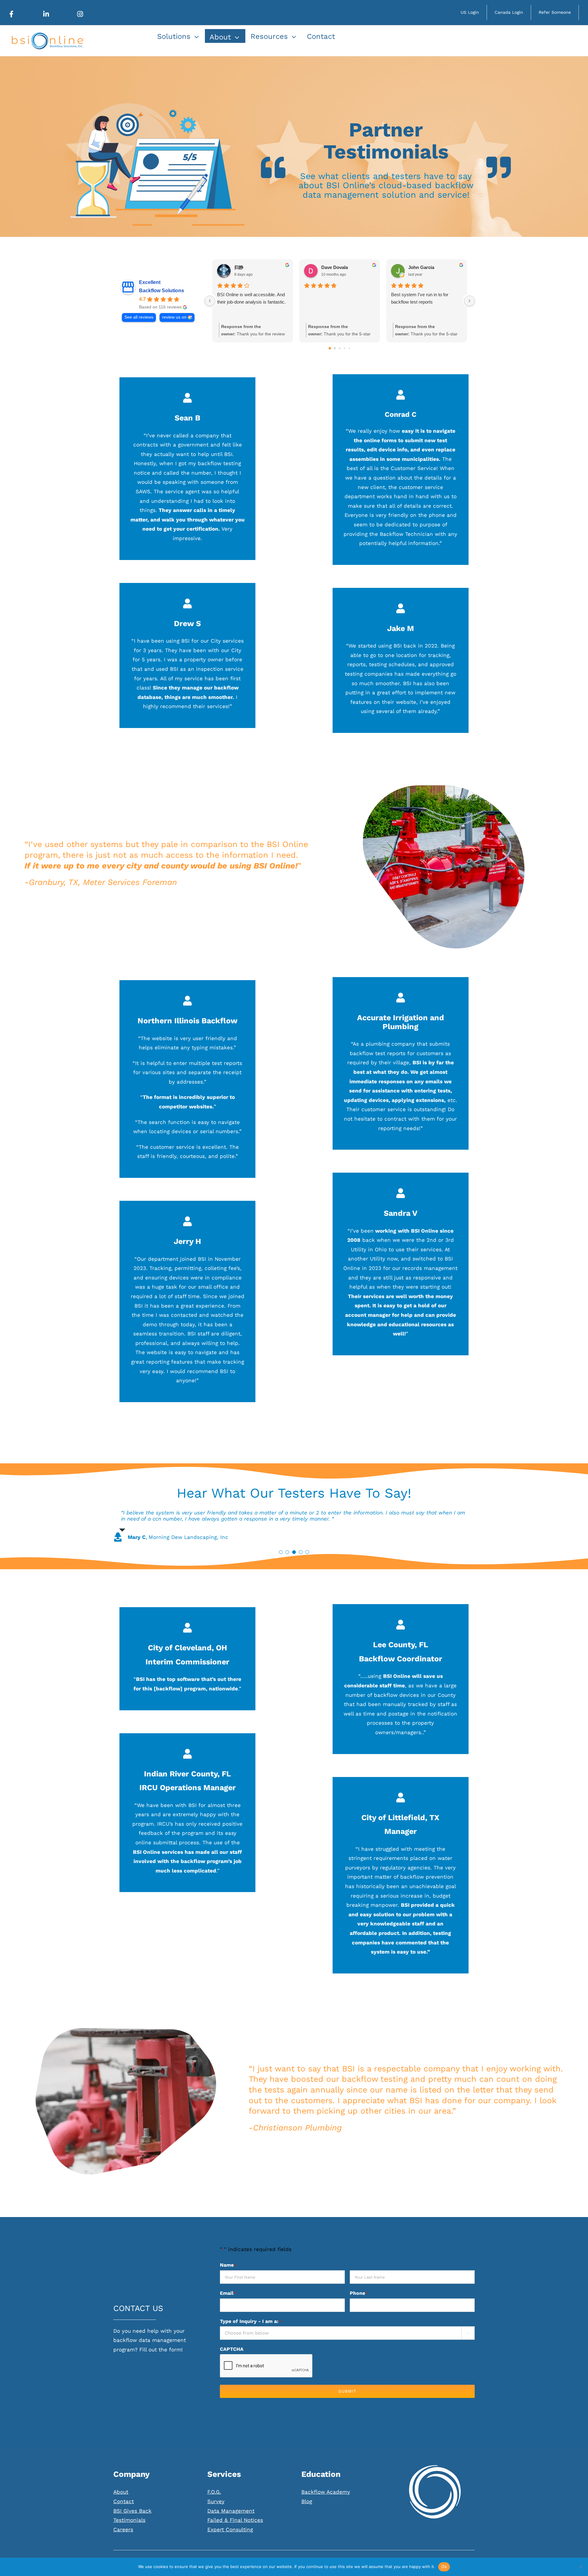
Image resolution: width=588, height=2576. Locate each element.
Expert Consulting (230, 2536)
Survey (216, 2507)
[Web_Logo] (47, 35)
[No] (580, 2567)
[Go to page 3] (345, 348)
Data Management (231, 2517)
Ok (444, 2567)
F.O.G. (214, 2498)
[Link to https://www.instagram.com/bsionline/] (80, 14)
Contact (124, 2507)
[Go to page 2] (339, 348)
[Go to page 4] (349, 348)
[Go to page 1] (335, 348)
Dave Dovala (335, 267)
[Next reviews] (469, 301)
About (121, 2498)
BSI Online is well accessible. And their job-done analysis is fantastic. (251, 298)
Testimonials (129, 2526)
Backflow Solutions (162, 291)
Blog (307, 2507)
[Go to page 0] (330, 348)
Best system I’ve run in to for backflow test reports (420, 298)
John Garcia (421, 267)
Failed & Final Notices (235, 2526)
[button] (281, 1558)
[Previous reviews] (210, 301)
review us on (174, 317)
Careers (123, 2536)
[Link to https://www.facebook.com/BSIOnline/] (11, 14)
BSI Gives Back (132, 2517)
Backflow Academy (326, 2498)
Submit (347, 2397)
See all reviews (139, 317)
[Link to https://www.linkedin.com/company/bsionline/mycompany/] (46, 14)
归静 (239, 267)
